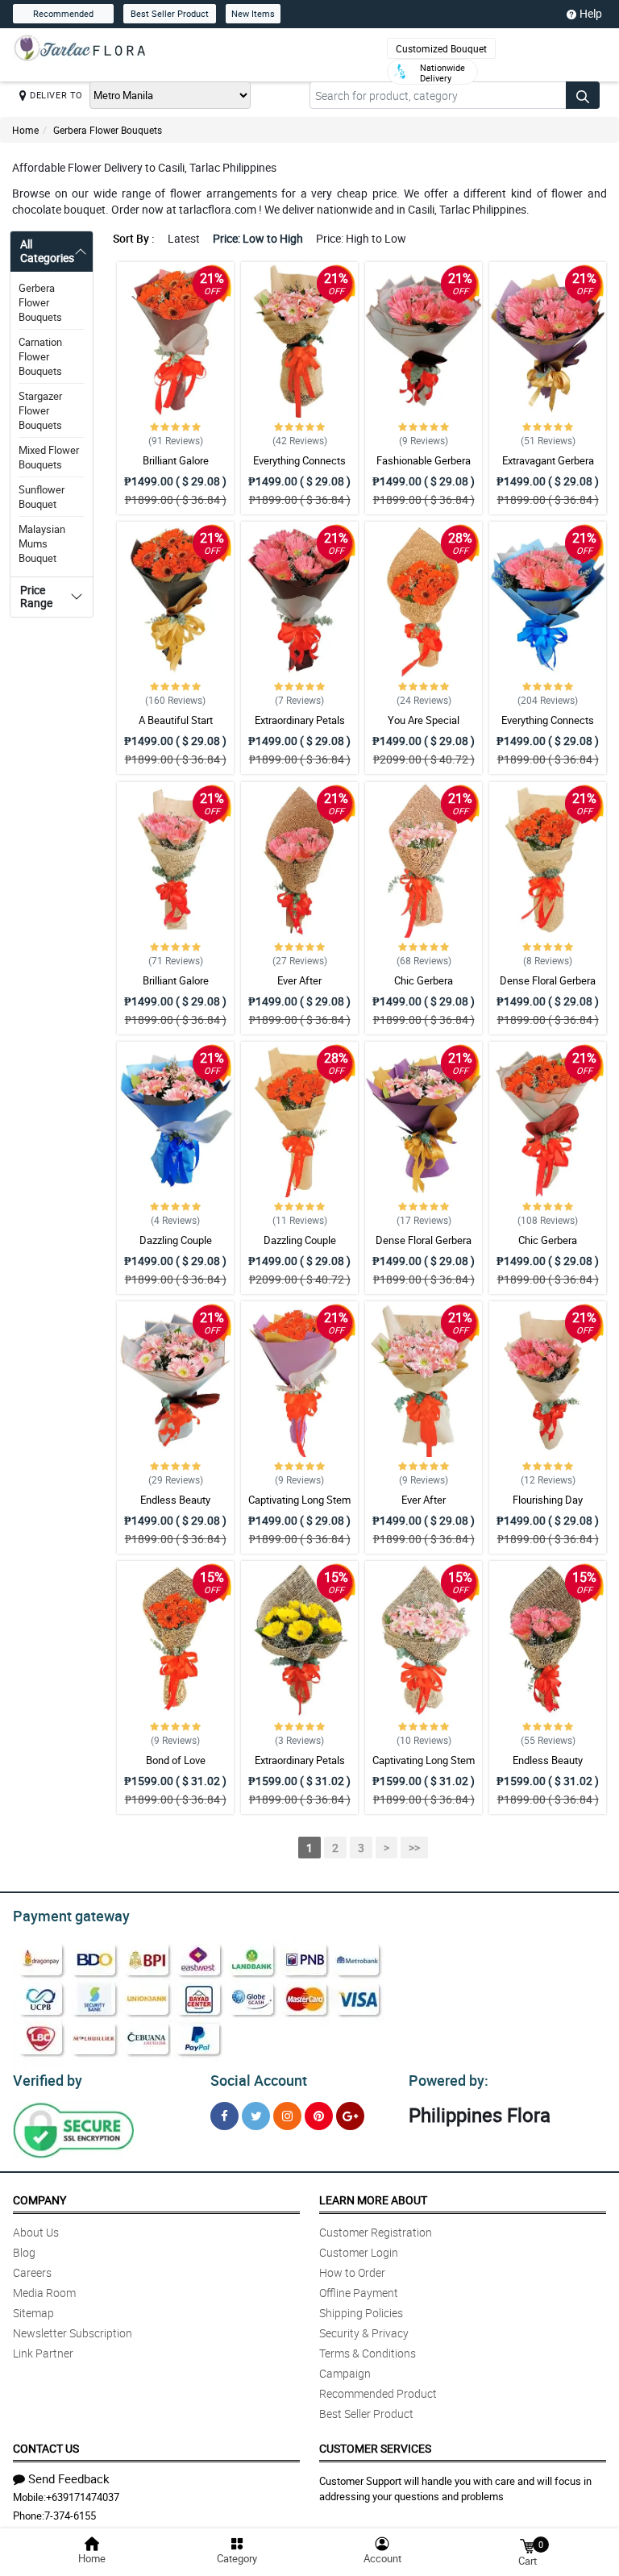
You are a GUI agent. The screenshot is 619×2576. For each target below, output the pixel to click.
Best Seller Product (170, 13)
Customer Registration (376, 2232)
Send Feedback (69, 2478)
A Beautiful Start (176, 720)
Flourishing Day (548, 1500)
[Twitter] (256, 2116)
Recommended (63, 13)
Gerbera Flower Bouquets (108, 130)
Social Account (259, 2080)
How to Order (352, 2272)
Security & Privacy (364, 2333)
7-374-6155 (70, 2516)
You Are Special (424, 720)
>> (414, 1848)
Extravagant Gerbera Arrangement (548, 468)
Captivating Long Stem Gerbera (299, 1507)
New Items (253, 13)
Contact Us (46, 2448)
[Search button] (583, 95)
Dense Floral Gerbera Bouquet (548, 988)
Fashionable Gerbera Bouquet (424, 468)
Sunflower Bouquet (42, 497)
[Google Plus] (350, 2116)
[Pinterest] (319, 2116)
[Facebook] (224, 2116)
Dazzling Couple (176, 1240)
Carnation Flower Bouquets (40, 356)
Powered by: (449, 2080)
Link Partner (43, 2353)
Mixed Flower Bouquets (49, 457)
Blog (24, 2252)
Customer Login (359, 2252)
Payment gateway (71, 1916)
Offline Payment (359, 2293)
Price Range (36, 597)
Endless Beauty (175, 1500)
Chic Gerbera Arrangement (424, 988)
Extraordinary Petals (300, 720)
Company (39, 2200)
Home (25, 130)
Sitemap (33, 2313)
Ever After (299, 980)
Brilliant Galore (176, 460)
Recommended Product (378, 2393)
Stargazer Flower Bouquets (40, 410)
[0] (527, 2545)
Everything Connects (299, 460)
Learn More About (373, 2200)
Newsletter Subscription (73, 2333)
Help (591, 13)
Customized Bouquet (441, 48)
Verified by (48, 2080)
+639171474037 (83, 2497)
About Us (36, 2232)
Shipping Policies (361, 2313)
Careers (32, 2272)
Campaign (345, 2373)
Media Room (44, 2293)
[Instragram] (287, 2116)
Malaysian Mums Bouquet (42, 543)
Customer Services (375, 2448)
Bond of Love (176, 1760)
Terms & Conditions (368, 2353)
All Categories (47, 251)
